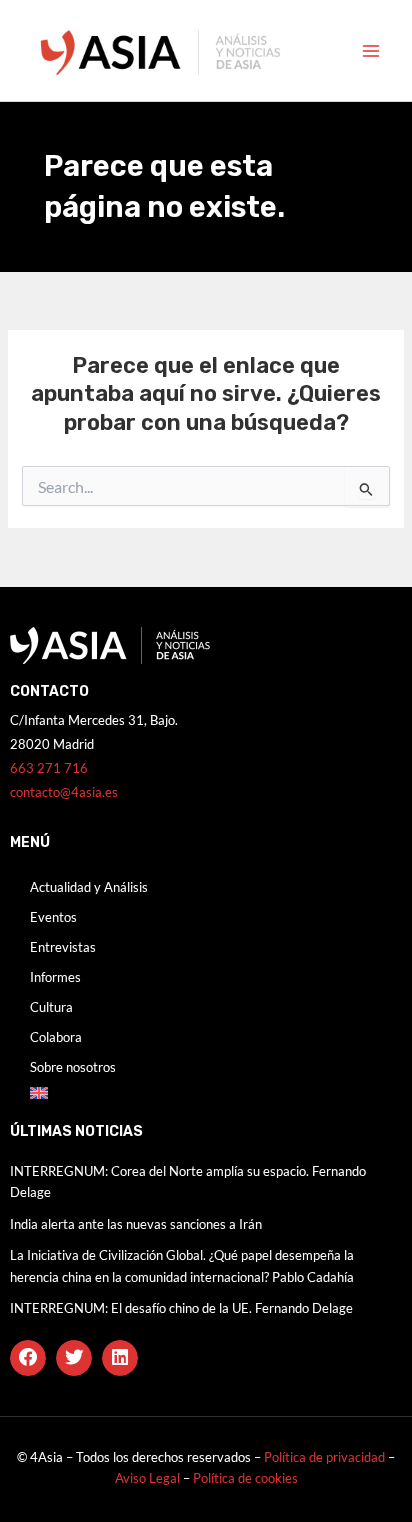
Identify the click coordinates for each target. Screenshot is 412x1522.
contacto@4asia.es (64, 792)
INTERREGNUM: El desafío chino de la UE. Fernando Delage (181, 1308)
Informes (55, 977)
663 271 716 (49, 768)
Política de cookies (245, 1478)
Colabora (56, 1037)
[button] (28, 1358)
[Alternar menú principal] (371, 51)
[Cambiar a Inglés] (206, 1093)
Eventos (53, 917)
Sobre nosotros (73, 1067)
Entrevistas (63, 947)
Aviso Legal (149, 1478)
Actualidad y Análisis (89, 887)
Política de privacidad (324, 1457)
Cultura (51, 1007)
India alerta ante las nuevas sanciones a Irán (136, 1224)
